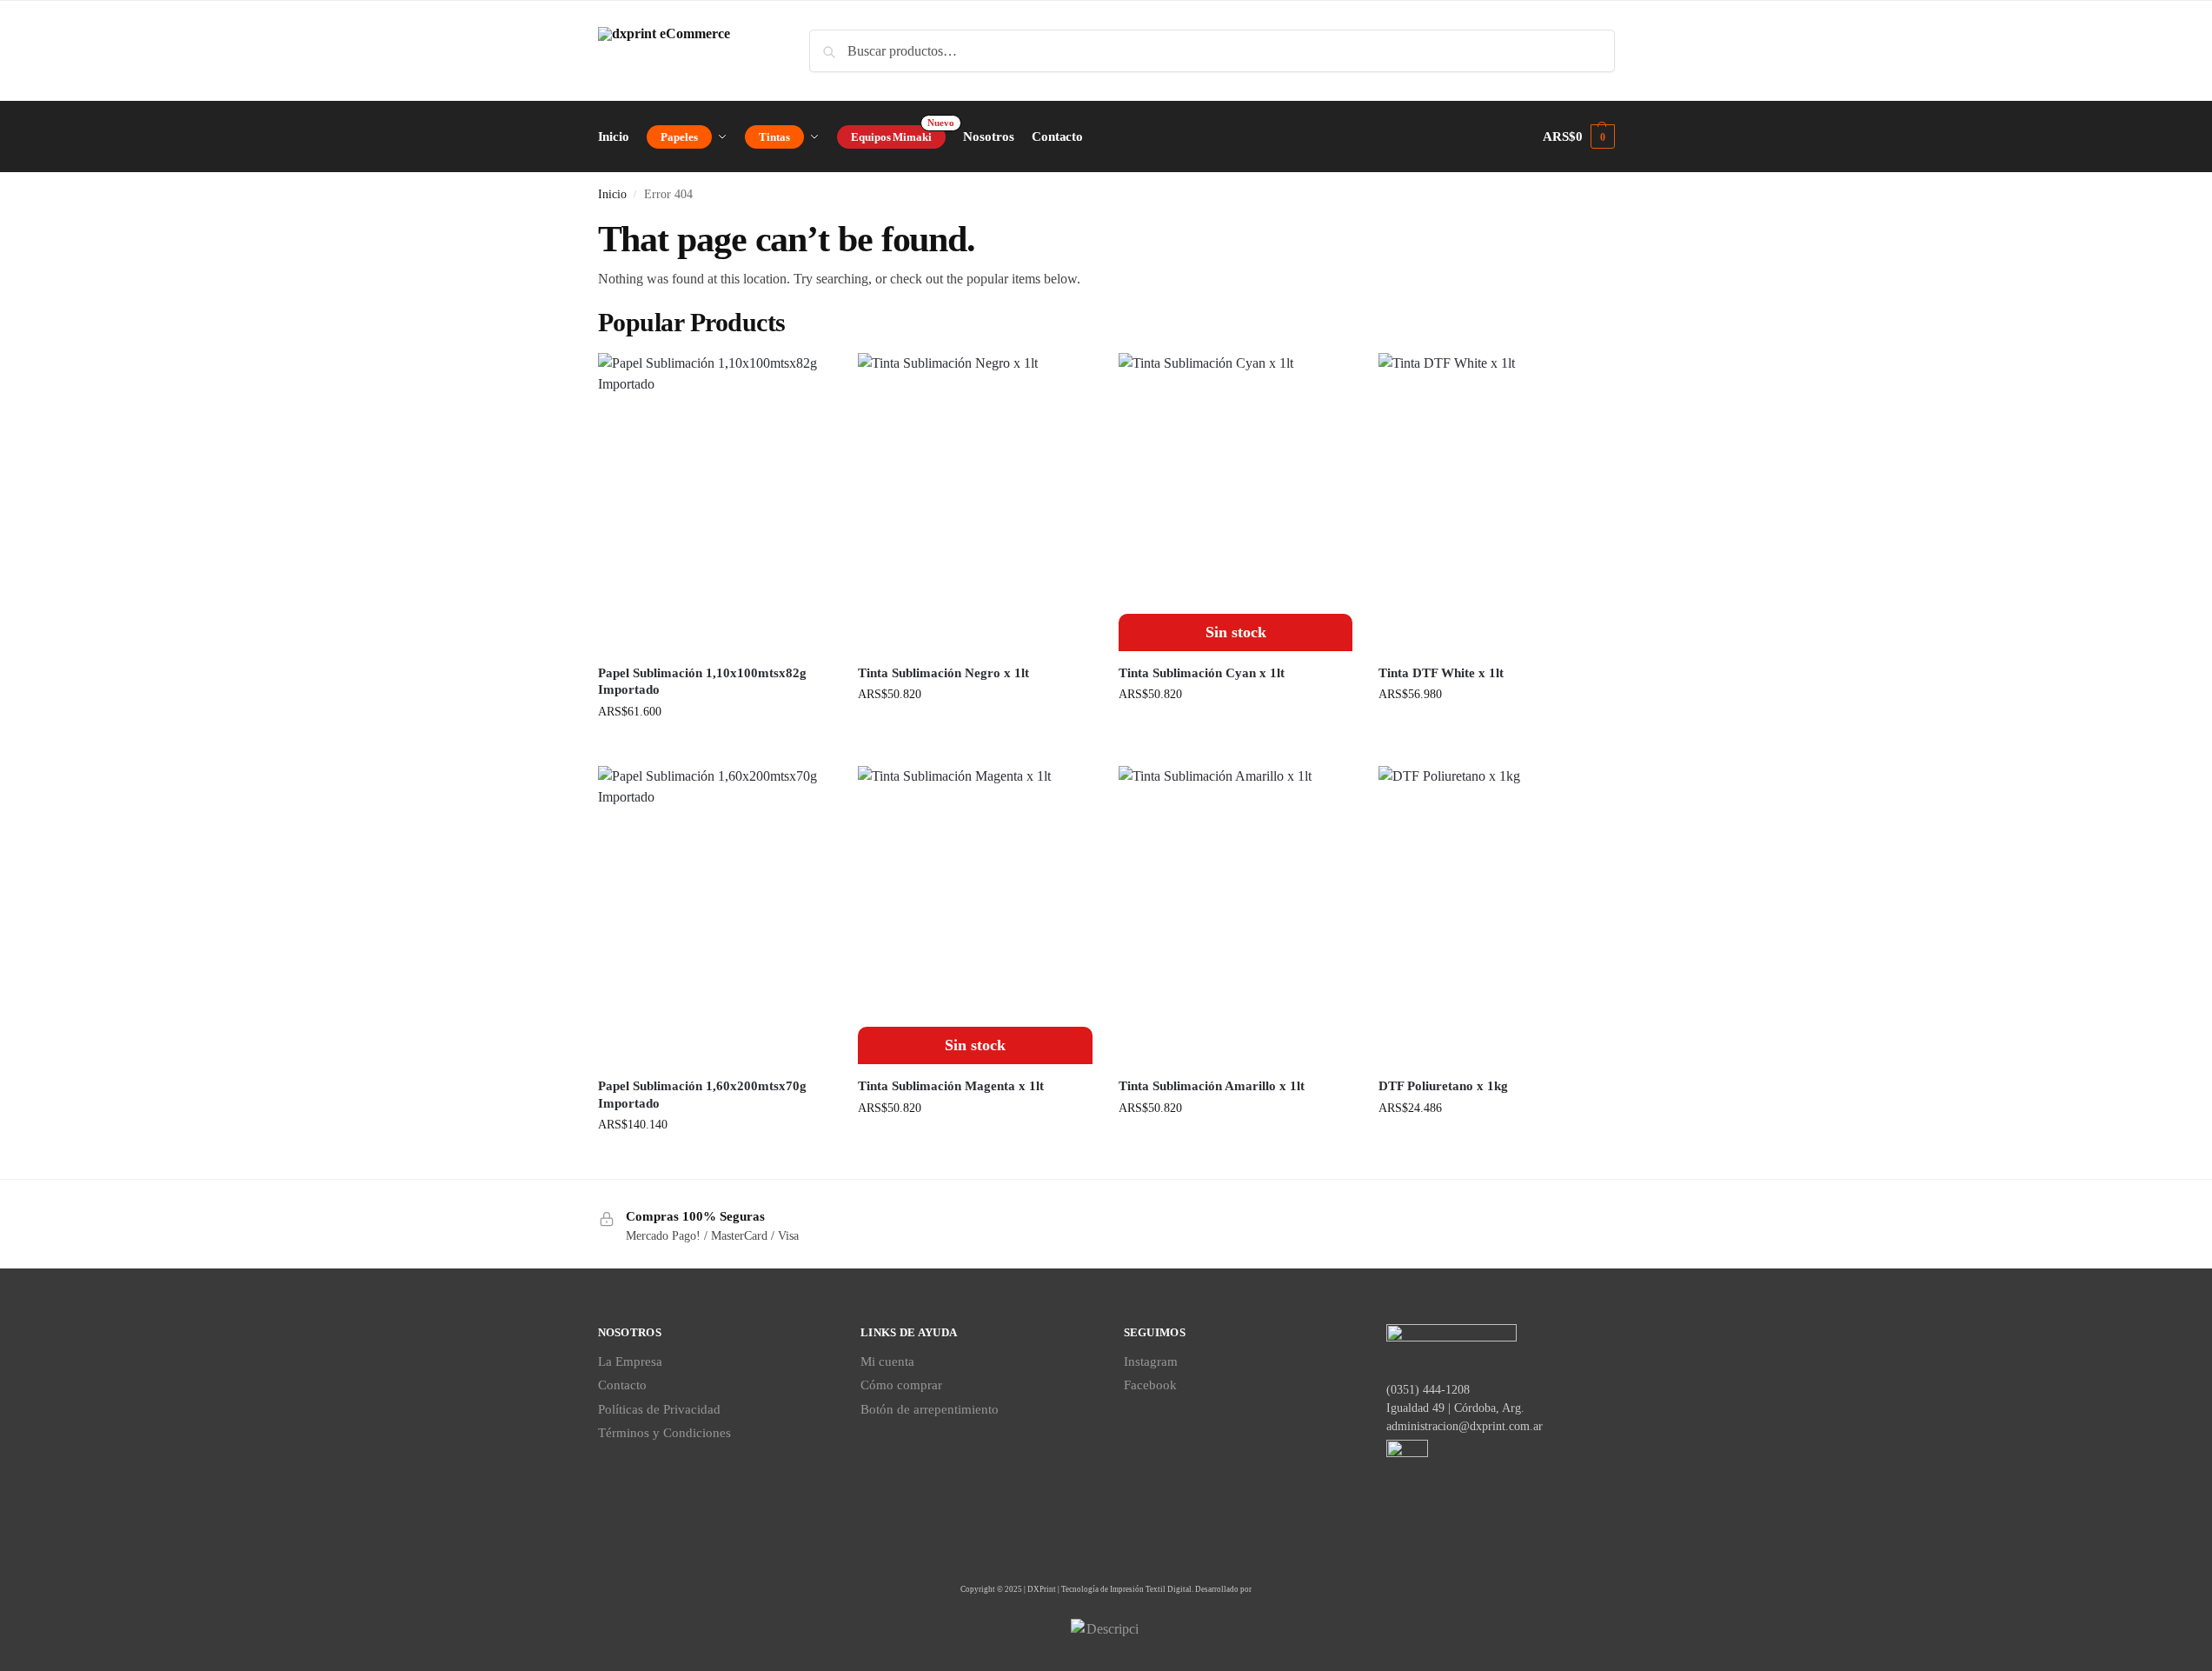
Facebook (1150, 1385)
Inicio (612, 194)
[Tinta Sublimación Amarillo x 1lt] (1236, 915)
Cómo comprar (901, 1385)
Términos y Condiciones (664, 1433)
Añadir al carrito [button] (715, 748)
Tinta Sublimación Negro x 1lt (943, 673)
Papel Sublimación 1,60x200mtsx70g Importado (702, 1095)
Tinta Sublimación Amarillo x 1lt (1212, 1086)
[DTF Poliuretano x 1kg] (1496, 915)
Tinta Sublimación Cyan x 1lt (1202, 673)
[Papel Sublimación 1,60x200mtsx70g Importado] (715, 915)
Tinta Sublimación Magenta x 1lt (951, 1086)
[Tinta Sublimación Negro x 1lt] (975, 502)
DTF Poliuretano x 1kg (1443, 1086)
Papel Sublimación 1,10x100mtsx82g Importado (702, 682)
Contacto (622, 1385)
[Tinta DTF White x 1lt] (1496, 502)
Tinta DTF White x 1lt (1441, 673)
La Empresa (630, 1361)
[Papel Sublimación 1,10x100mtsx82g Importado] (715, 502)
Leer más (1236, 731)
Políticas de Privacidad (659, 1409)
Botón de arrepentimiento (930, 1409)
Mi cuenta (887, 1361)
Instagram (1151, 1361)
